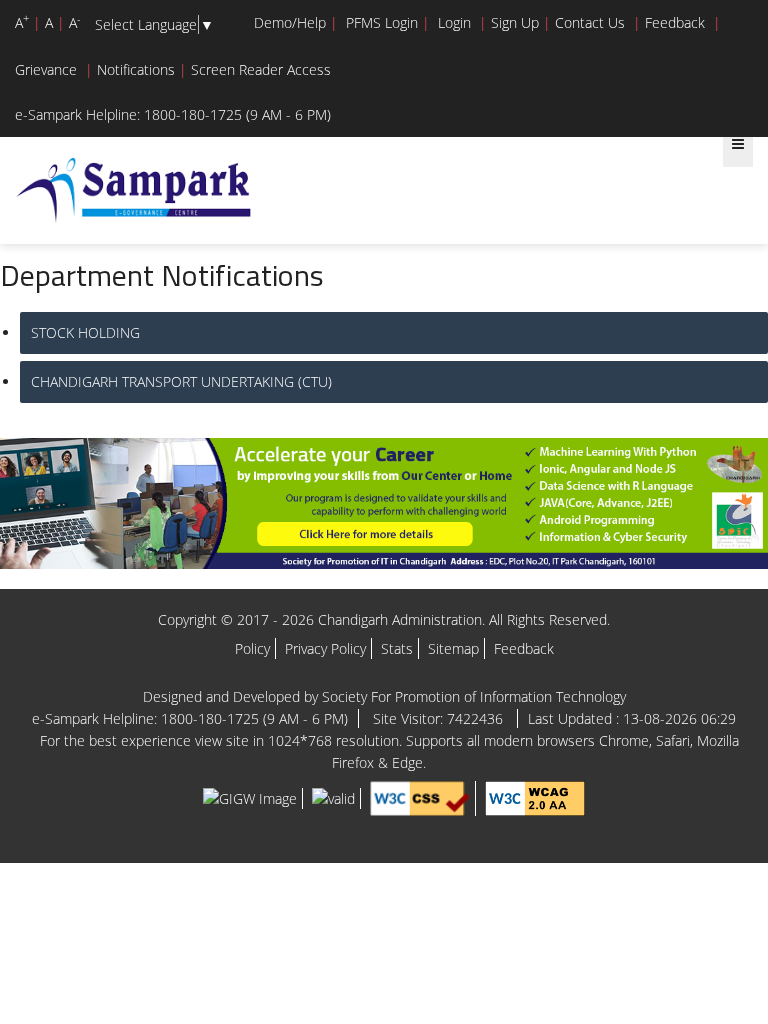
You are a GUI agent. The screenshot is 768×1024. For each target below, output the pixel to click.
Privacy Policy (325, 648)
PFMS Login (382, 22)
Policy (252, 648)
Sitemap (453, 648)
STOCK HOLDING (85, 332)
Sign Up (515, 22)
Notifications (136, 69)
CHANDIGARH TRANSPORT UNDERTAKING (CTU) (181, 381)
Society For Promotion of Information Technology (474, 696)
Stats (397, 648)
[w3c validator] (420, 796)
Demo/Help (290, 22)
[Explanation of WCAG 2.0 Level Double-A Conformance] (535, 796)
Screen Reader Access (261, 69)
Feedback (675, 22)
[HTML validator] (333, 796)
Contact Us (590, 22)
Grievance (46, 69)
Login (454, 22)
